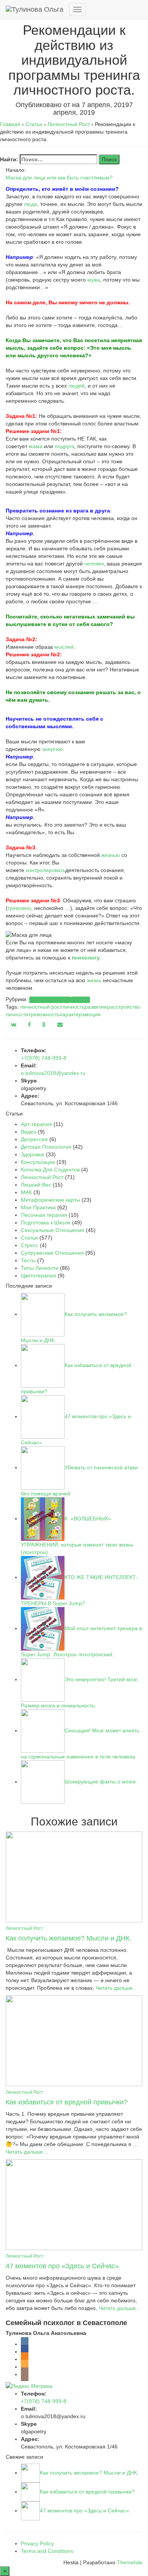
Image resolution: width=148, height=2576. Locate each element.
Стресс (30, 1245)
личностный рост (41, 1007)
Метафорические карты (50, 1200)
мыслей (64, 647)
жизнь (94, 980)
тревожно (19, 908)
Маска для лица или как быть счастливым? (59, 178)
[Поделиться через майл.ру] (60, 1025)
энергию (53, 749)
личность (73, 1007)
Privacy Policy (37, 2543)
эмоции (91, 1014)
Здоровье (33, 1154)
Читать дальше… (116, 1988)
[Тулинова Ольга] (35, 9)
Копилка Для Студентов (50, 1170)
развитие (96, 1007)
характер (71, 1014)
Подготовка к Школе (46, 1223)
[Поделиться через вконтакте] (13, 1025)
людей (76, 386)
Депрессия (34, 1139)
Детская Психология (46, 1147)
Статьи (80, 1000)
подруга (65, 446)
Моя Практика (38, 1207)
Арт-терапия (36, 1124)
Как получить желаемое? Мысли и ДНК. (68, 1938)
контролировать (46, 870)
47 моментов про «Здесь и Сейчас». (63, 2266)
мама (36, 446)
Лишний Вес (36, 1185)
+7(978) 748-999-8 (44, 1058)
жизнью (111, 855)
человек (94, 564)
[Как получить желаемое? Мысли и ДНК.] (74, 1876)
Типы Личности (40, 1268)
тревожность (44, 1014)
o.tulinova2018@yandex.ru (53, 1073)
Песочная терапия (44, 1215)
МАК (26, 1192)
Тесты (28, 1260)
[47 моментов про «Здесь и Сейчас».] (74, 2204)
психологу (86, 958)
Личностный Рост (50, 1000)
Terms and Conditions (47, 2551)
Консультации (38, 1162)
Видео (29, 1132)
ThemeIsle (130, 2562)
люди (31, 204)
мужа (94, 280)
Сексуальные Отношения (53, 1230)
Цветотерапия (39, 1276)
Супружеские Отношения (52, 1253)
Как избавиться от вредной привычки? (67, 2102)
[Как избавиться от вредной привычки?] (74, 2040)
